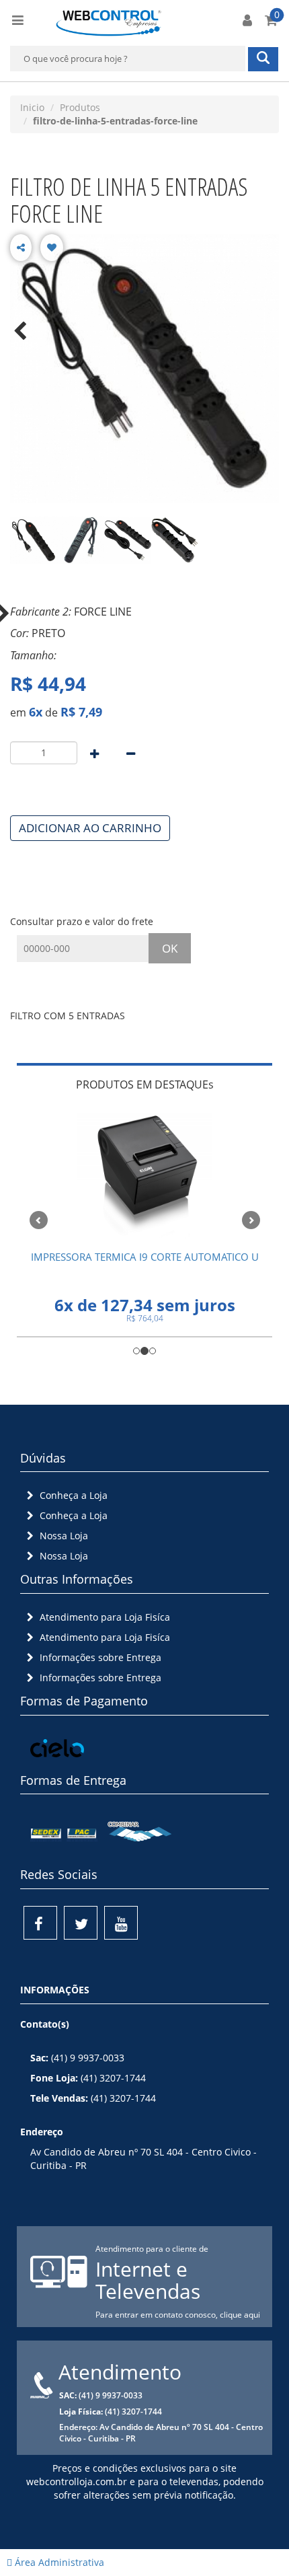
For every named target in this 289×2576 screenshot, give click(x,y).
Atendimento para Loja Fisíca (104, 1617)
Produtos (80, 107)
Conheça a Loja (72, 1495)
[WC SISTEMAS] (109, 21)
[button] (36, 1218)
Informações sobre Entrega (99, 1657)
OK (170, 948)
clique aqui (240, 2315)
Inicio (32, 107)
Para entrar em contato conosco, (158, 2315)
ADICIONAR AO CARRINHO (90, 828)
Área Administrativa (58, 2562)
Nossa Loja (63, 1536)
